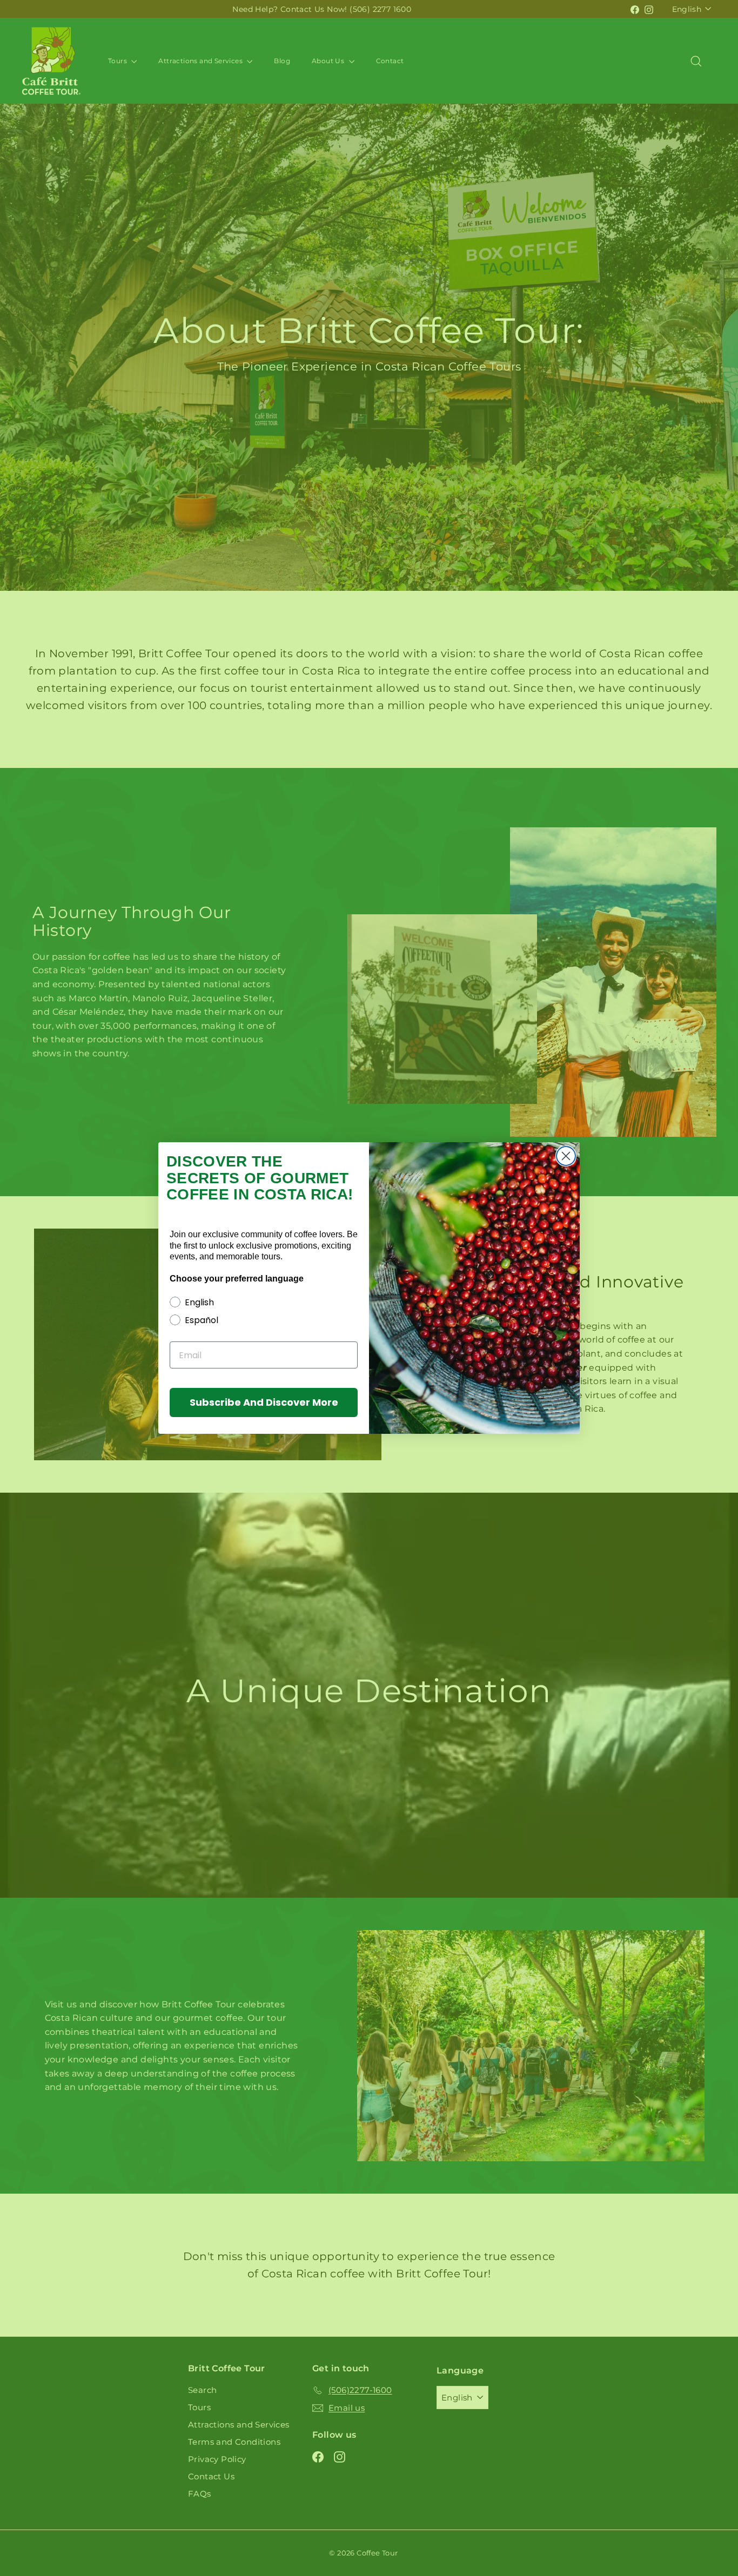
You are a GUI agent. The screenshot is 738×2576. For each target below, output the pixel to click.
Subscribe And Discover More (264, 1402)
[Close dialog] (566, 1156)
